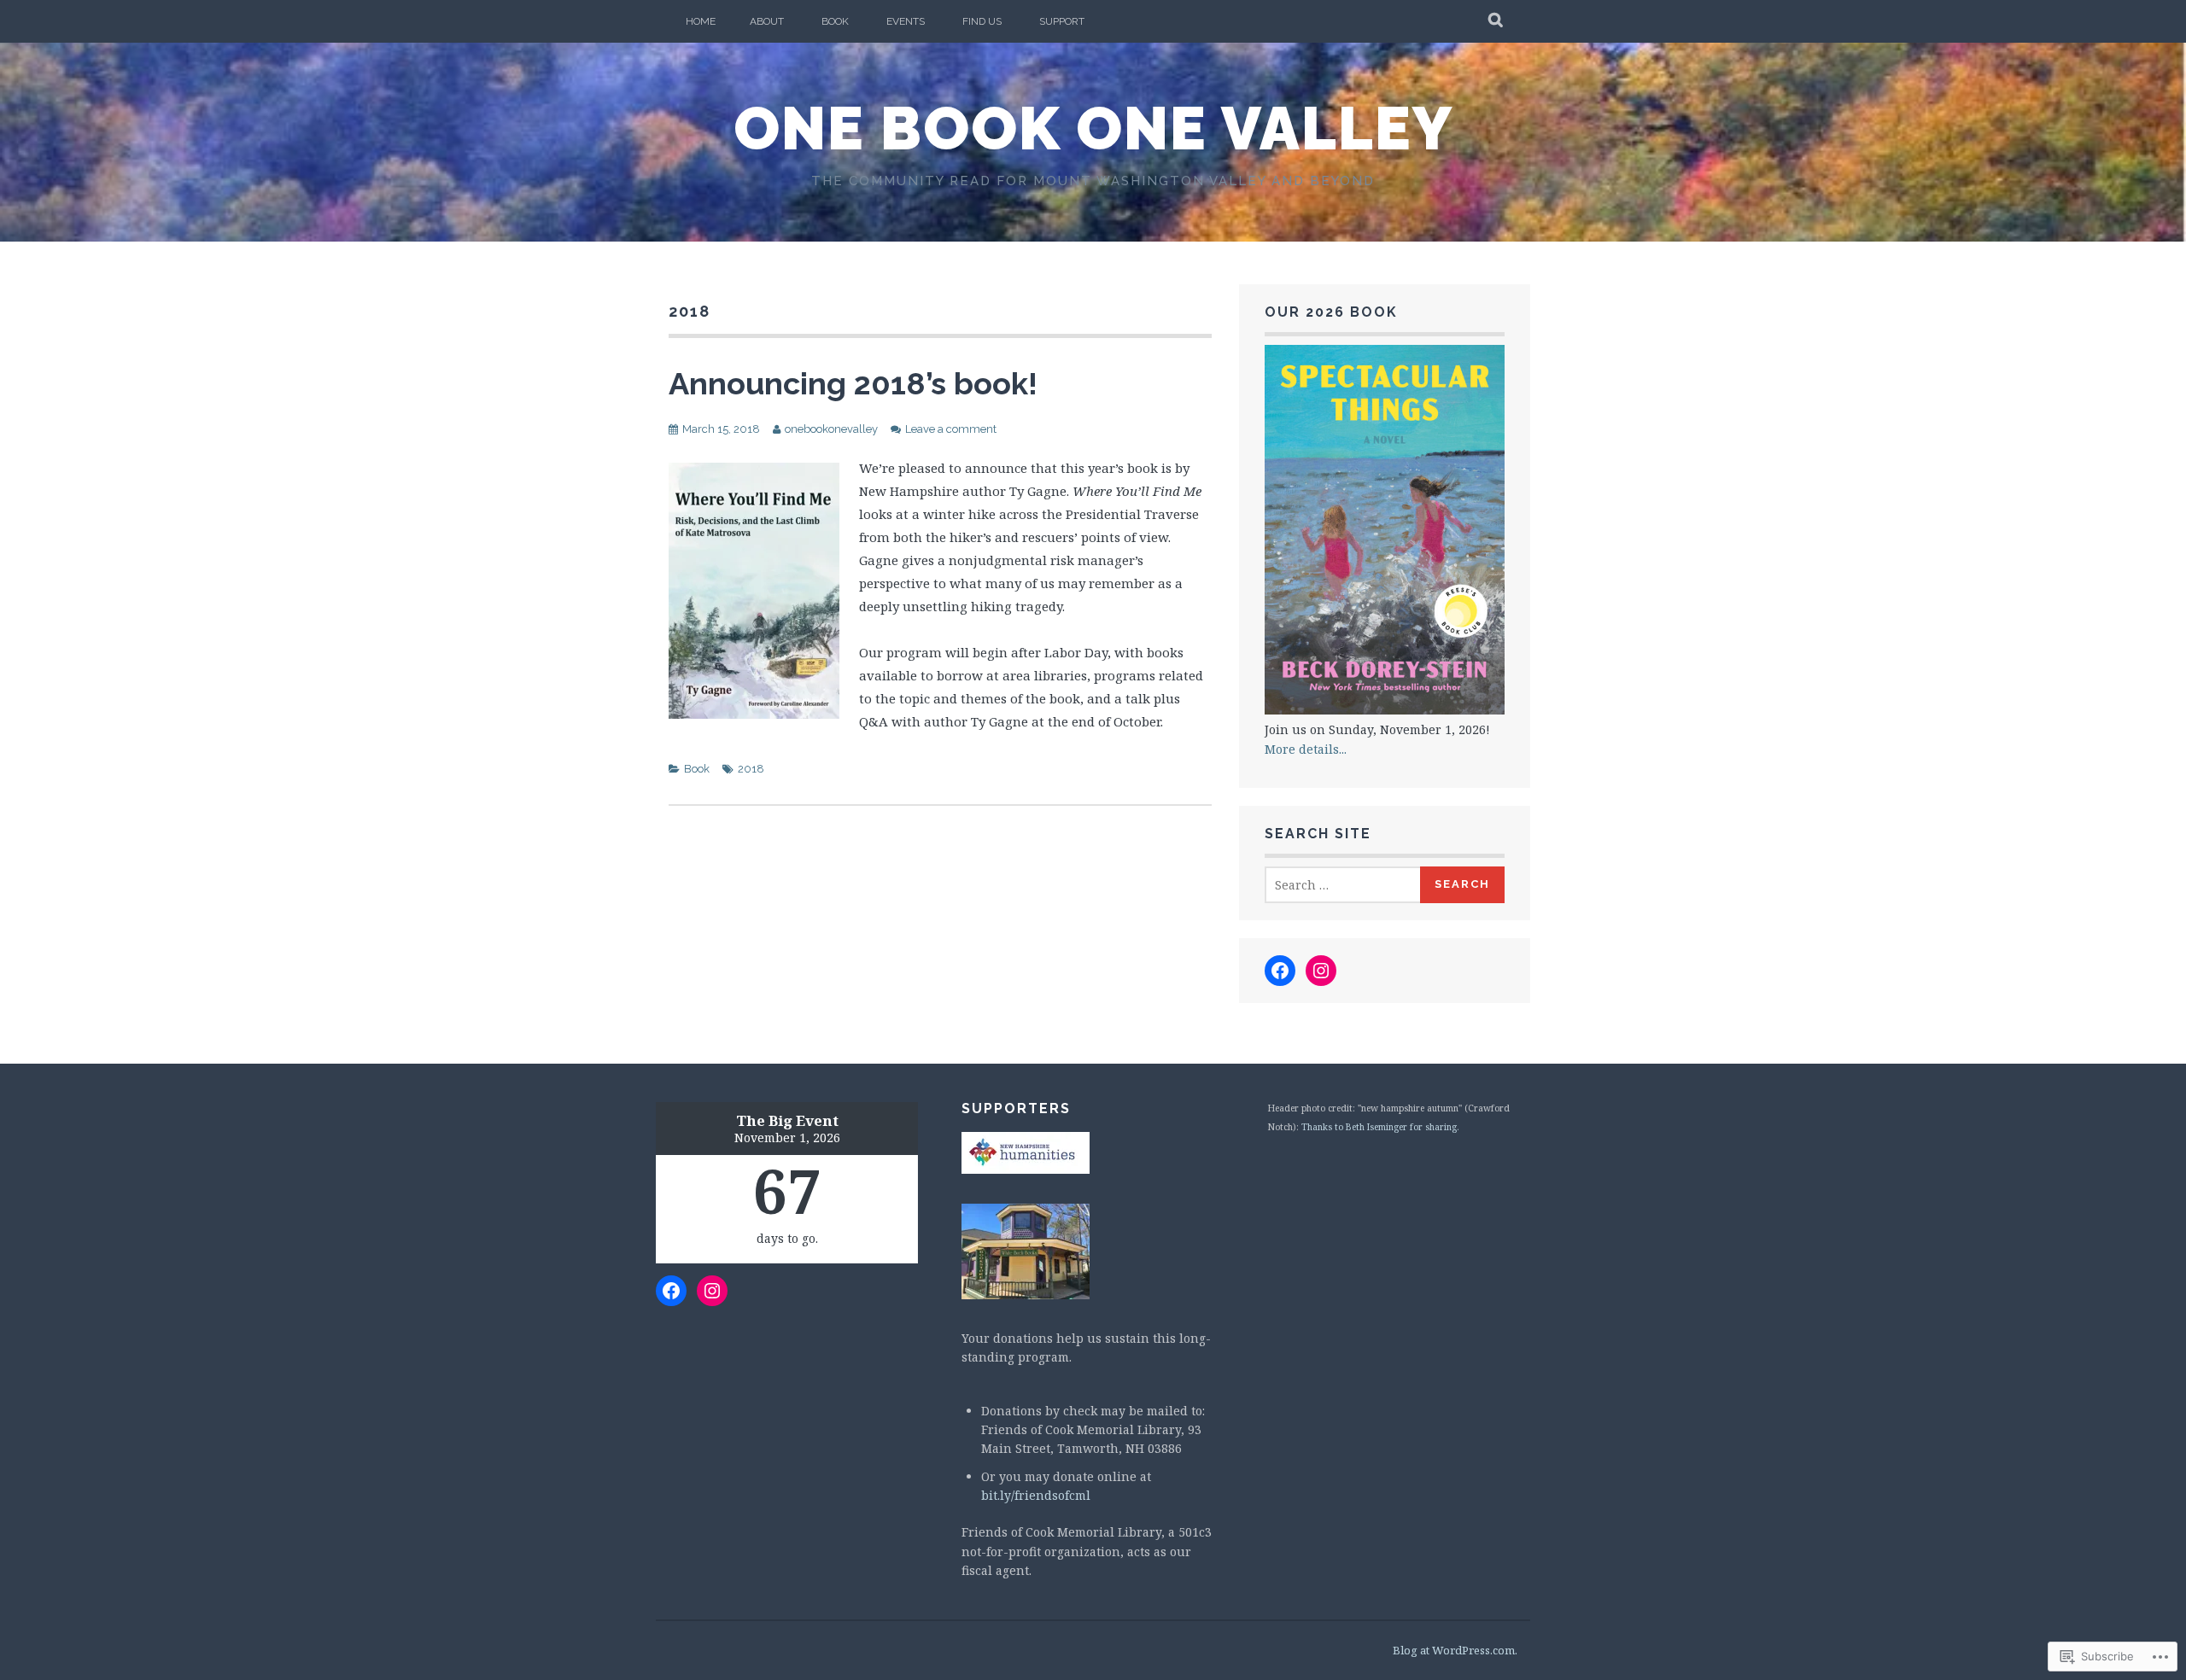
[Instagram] (1321, 971)
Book (835, 21)
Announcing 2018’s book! (853, 383)
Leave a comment (951, 429)
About (767, 21)
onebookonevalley (831, 429)
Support (1062, 21)
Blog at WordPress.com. (1455, 1650)
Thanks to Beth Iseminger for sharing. (1380, 1127)
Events (906, 21)
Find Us (982, 21)
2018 (751, 769)
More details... (1306, 749)
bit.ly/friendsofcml (1036, 1495)
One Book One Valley (1093, 128)
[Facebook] (1280, 971)
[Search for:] (1343, 885)
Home (701, 21)
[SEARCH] (1496, 21)
